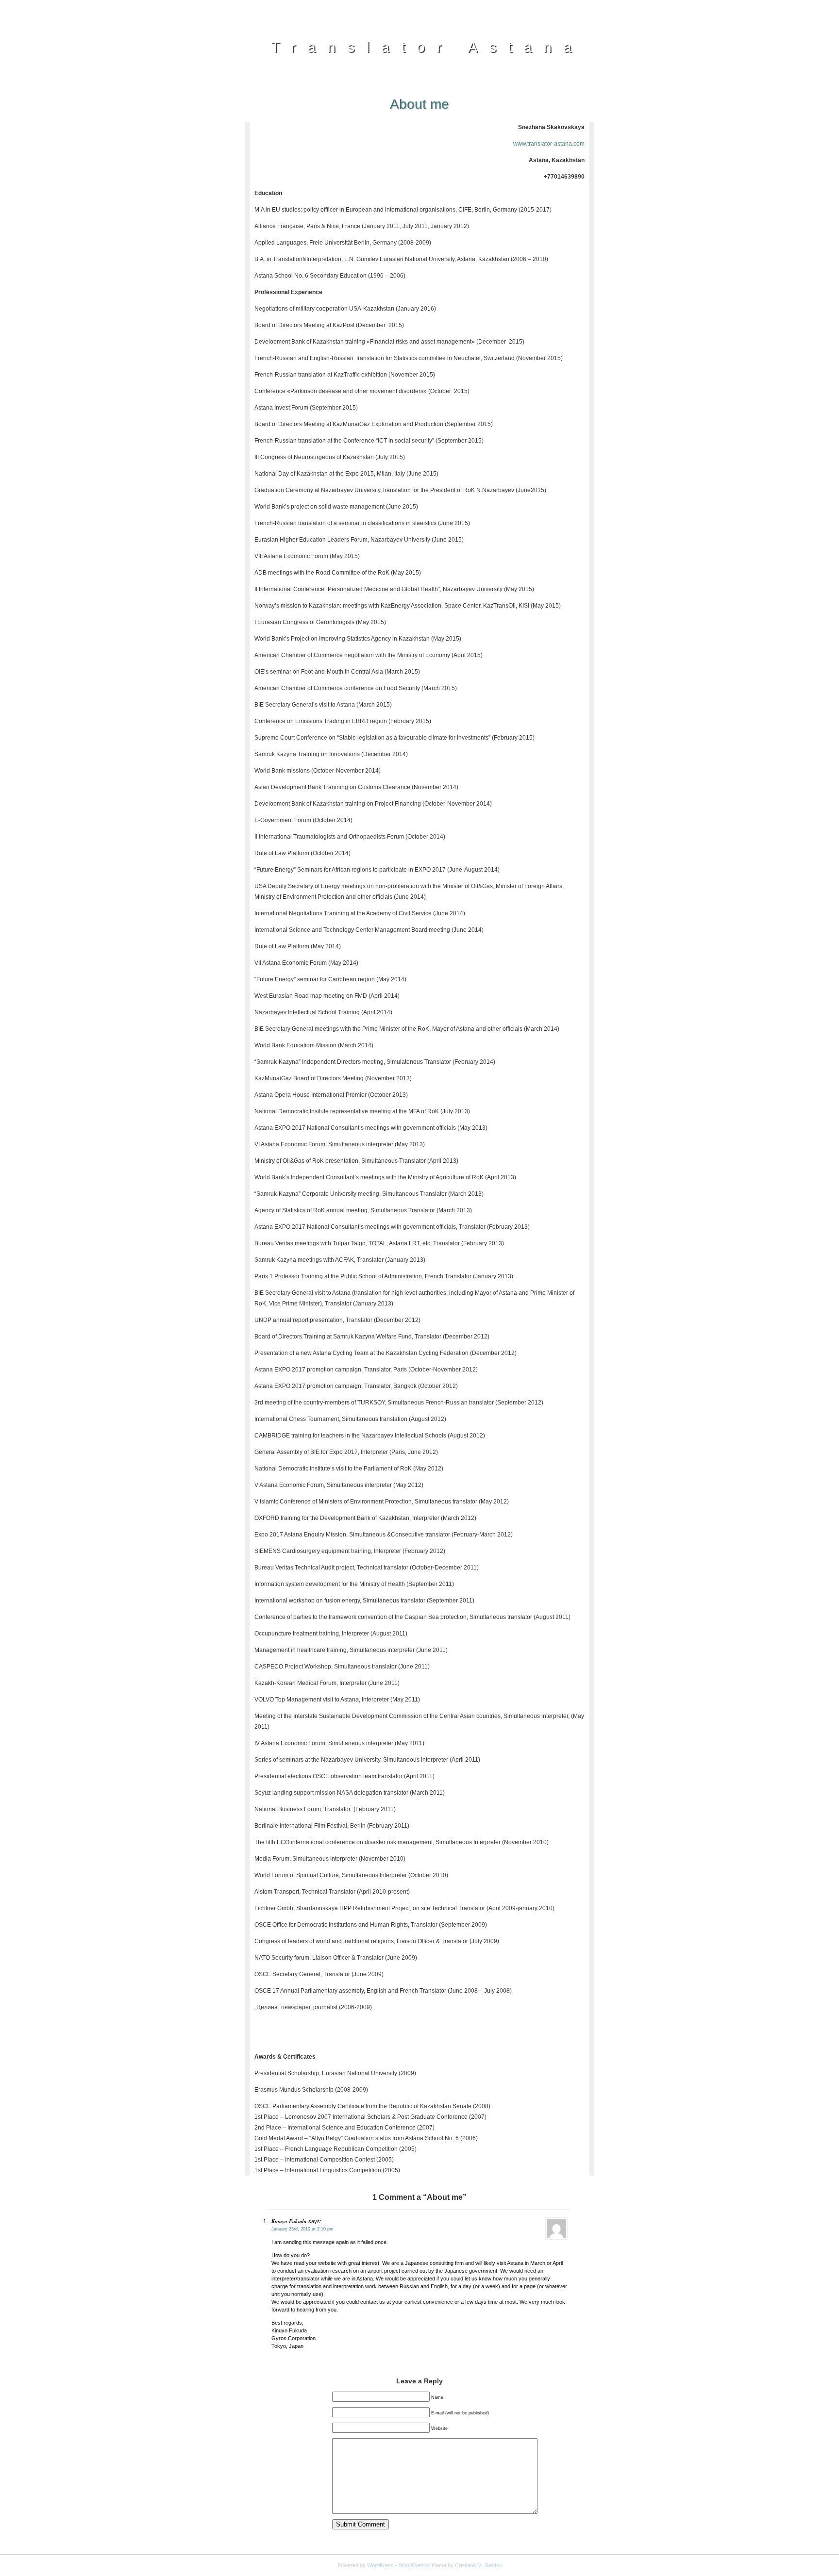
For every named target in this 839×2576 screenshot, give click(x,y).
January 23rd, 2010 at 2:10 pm (302, 2229)
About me (419, 104)
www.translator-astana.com (549, 144)
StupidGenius (414, 2565)
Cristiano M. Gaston (478, 2565)
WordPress (380, 2565)
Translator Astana (427, 47)
